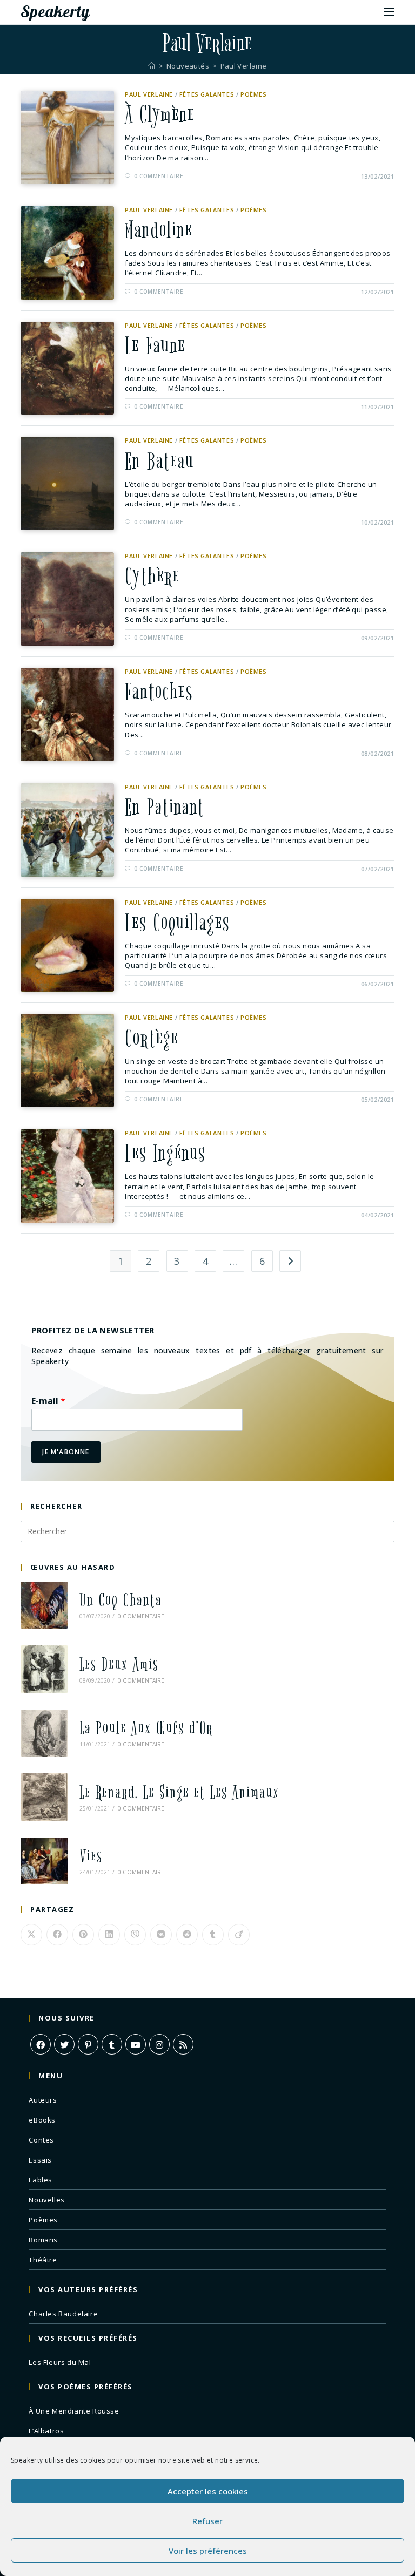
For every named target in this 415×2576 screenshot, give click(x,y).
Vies (91, 1856)
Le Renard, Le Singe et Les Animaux (179, 1792)
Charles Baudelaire (63, 2314)
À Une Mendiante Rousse (74, 2411)
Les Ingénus (165, 1154)
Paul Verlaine (244, 66)
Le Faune (155, 346)
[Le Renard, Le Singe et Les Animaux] (44, 1797)
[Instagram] (159, 2044)
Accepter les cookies (208, 2491)
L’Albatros (46, 2431)
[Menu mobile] (389, 11)
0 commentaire (159, 176)
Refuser (207, 2521)
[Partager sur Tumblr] (213, 1935)
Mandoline (159, 231)
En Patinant (165, 808)
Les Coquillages (177, 923)
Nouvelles (46, 2200)
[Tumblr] (112, 2044)
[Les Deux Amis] (44, 1669)
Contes (41, 2140)
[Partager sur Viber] (135, 1935)
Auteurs (43, 2100)
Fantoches (159, 692)
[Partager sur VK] (161, 1935)
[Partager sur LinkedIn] (109, 1935)
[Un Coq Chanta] (44, 1605)
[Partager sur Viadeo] (239, 1935)
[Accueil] (152, 66)
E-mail (48, 1401)
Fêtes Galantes (207, 94)
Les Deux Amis (119, 1665)
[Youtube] (136, 2044)
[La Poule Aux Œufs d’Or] (44, 1733)
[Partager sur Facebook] (57, 1935)
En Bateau (159, 462)
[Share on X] (31, 1935)
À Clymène (160, 115)
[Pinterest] (88, 2044)
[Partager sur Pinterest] (83, 1935)
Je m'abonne (66, 1452)
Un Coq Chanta (121, 1600)
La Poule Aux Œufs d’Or (146, 1728)
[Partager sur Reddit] (187, 1935)
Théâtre (43, 2260)
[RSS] (183, 2044)
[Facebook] (41, 2044)
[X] (64, 2044)
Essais (40, 2160)
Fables (41, 2180)
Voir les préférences (208, 2551)
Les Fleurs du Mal (60, 2362)
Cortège (152, 1039)
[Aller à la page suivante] (290, 1261)
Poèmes (254, 94)
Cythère (152, 577)
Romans (43, 2240)
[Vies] (44, 1861)
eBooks (42, 2120)
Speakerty (55, 11)
